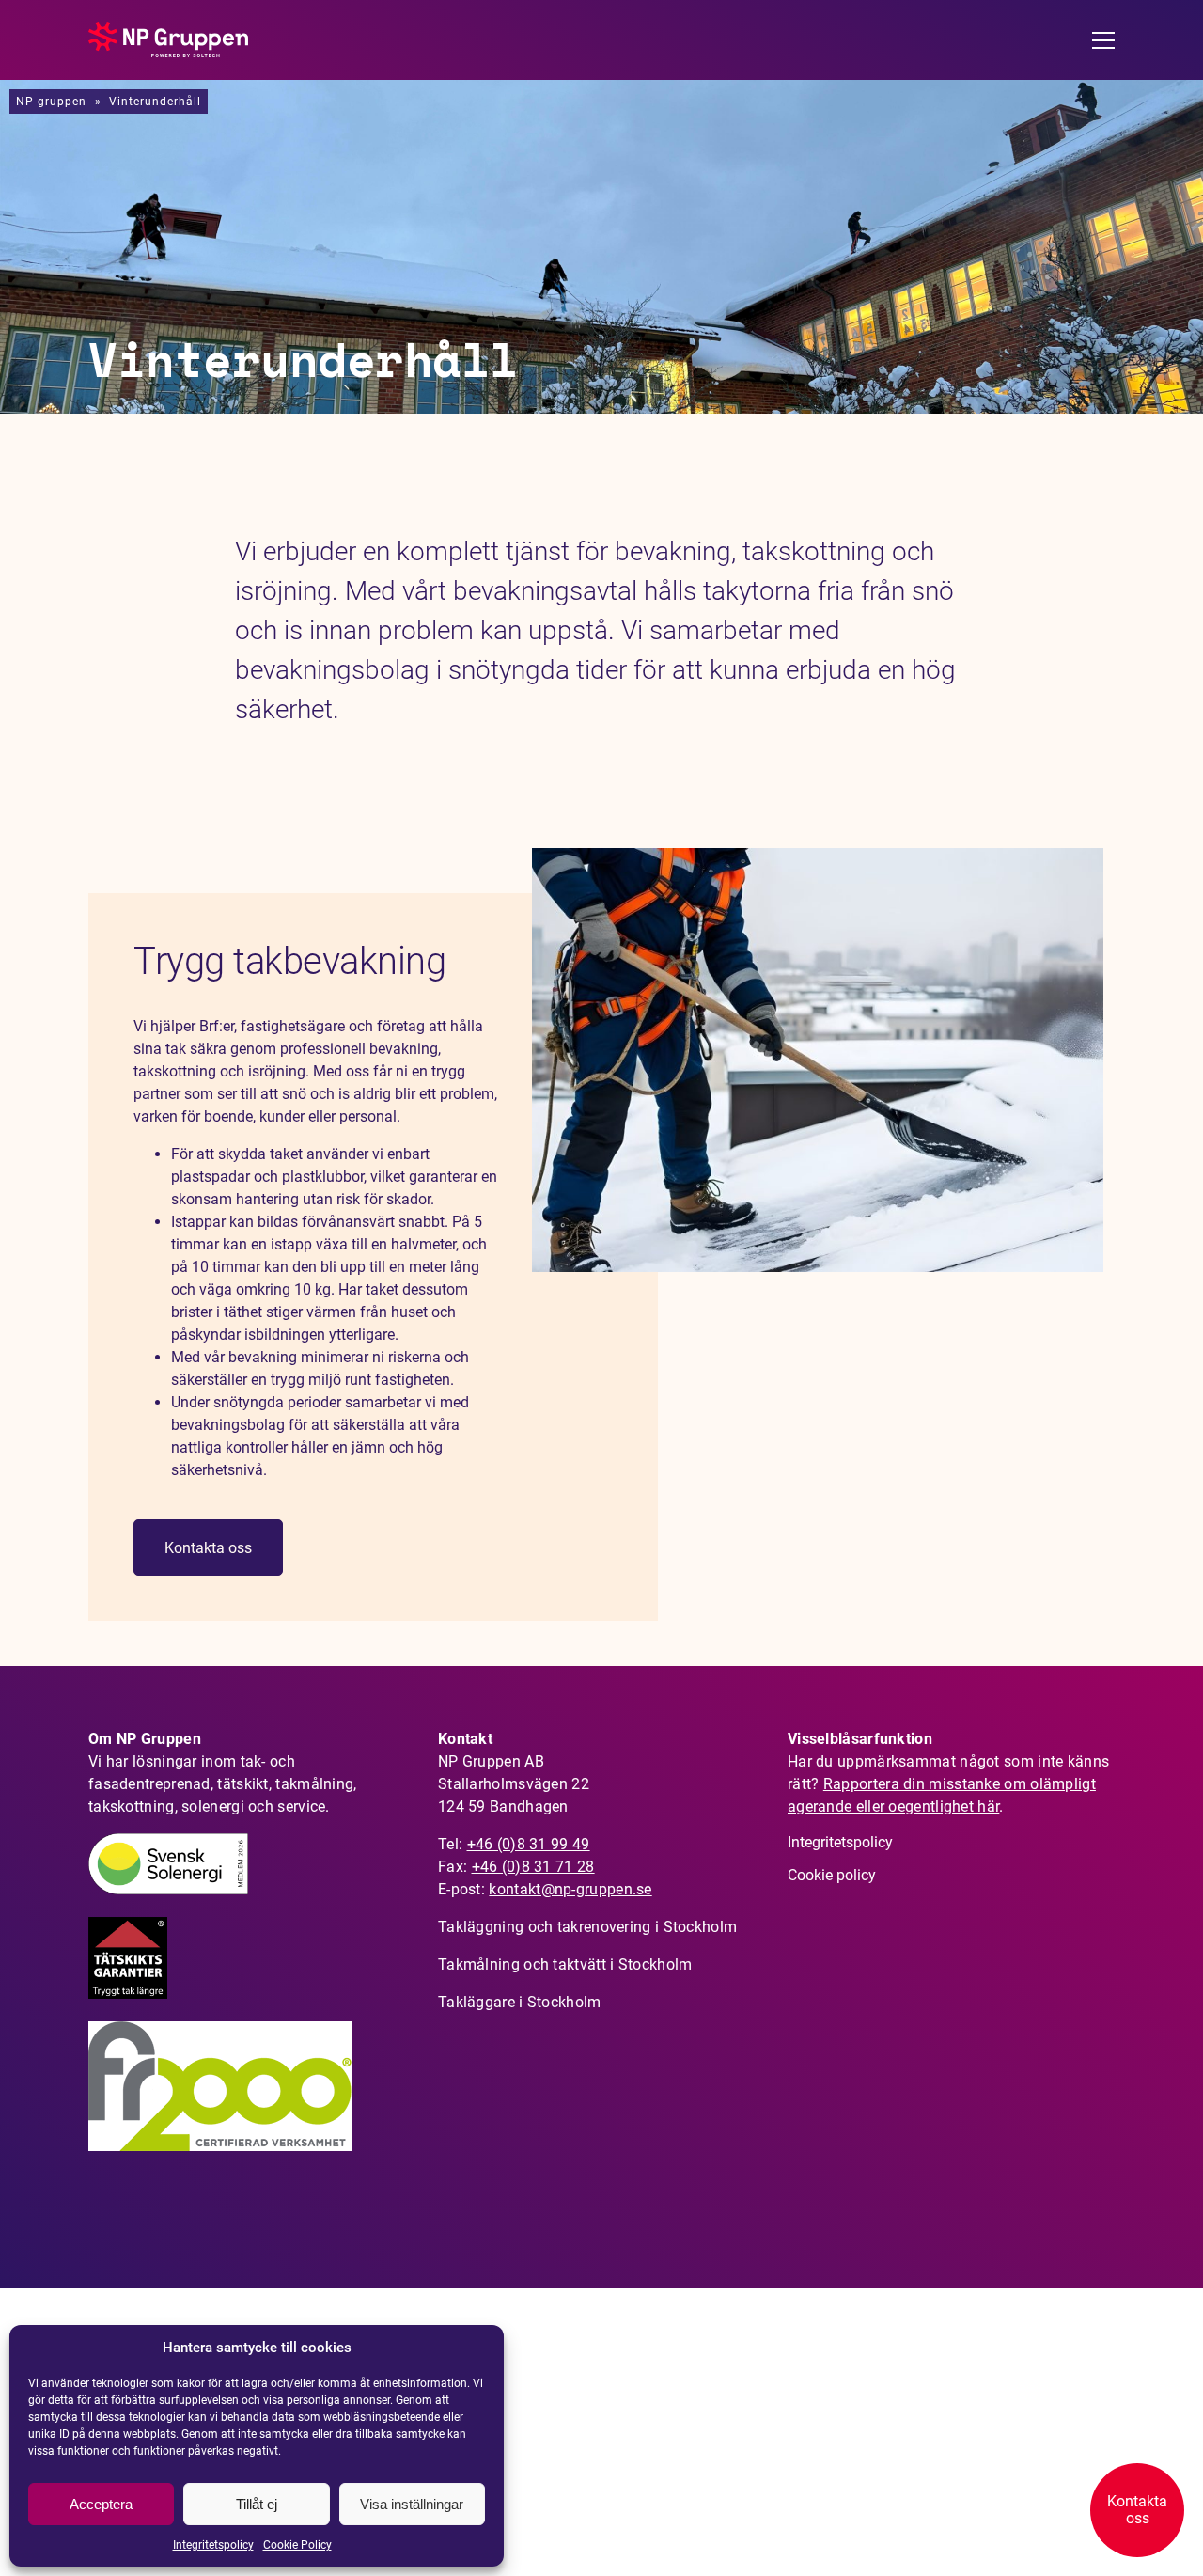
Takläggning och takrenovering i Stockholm (587, 1927)
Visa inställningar (412, 2504)
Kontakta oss (208, 1548)
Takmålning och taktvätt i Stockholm (565, 1964)
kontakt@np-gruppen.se (570, 1889)
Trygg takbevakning (289, 961)
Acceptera (101, 2504)
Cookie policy (832, 1875)
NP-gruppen (51, 102)
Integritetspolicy (213, 2545)
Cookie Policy (297, 2545)
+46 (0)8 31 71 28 (533, 1867)
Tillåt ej (257, 2504)
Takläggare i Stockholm (520, 2002)
